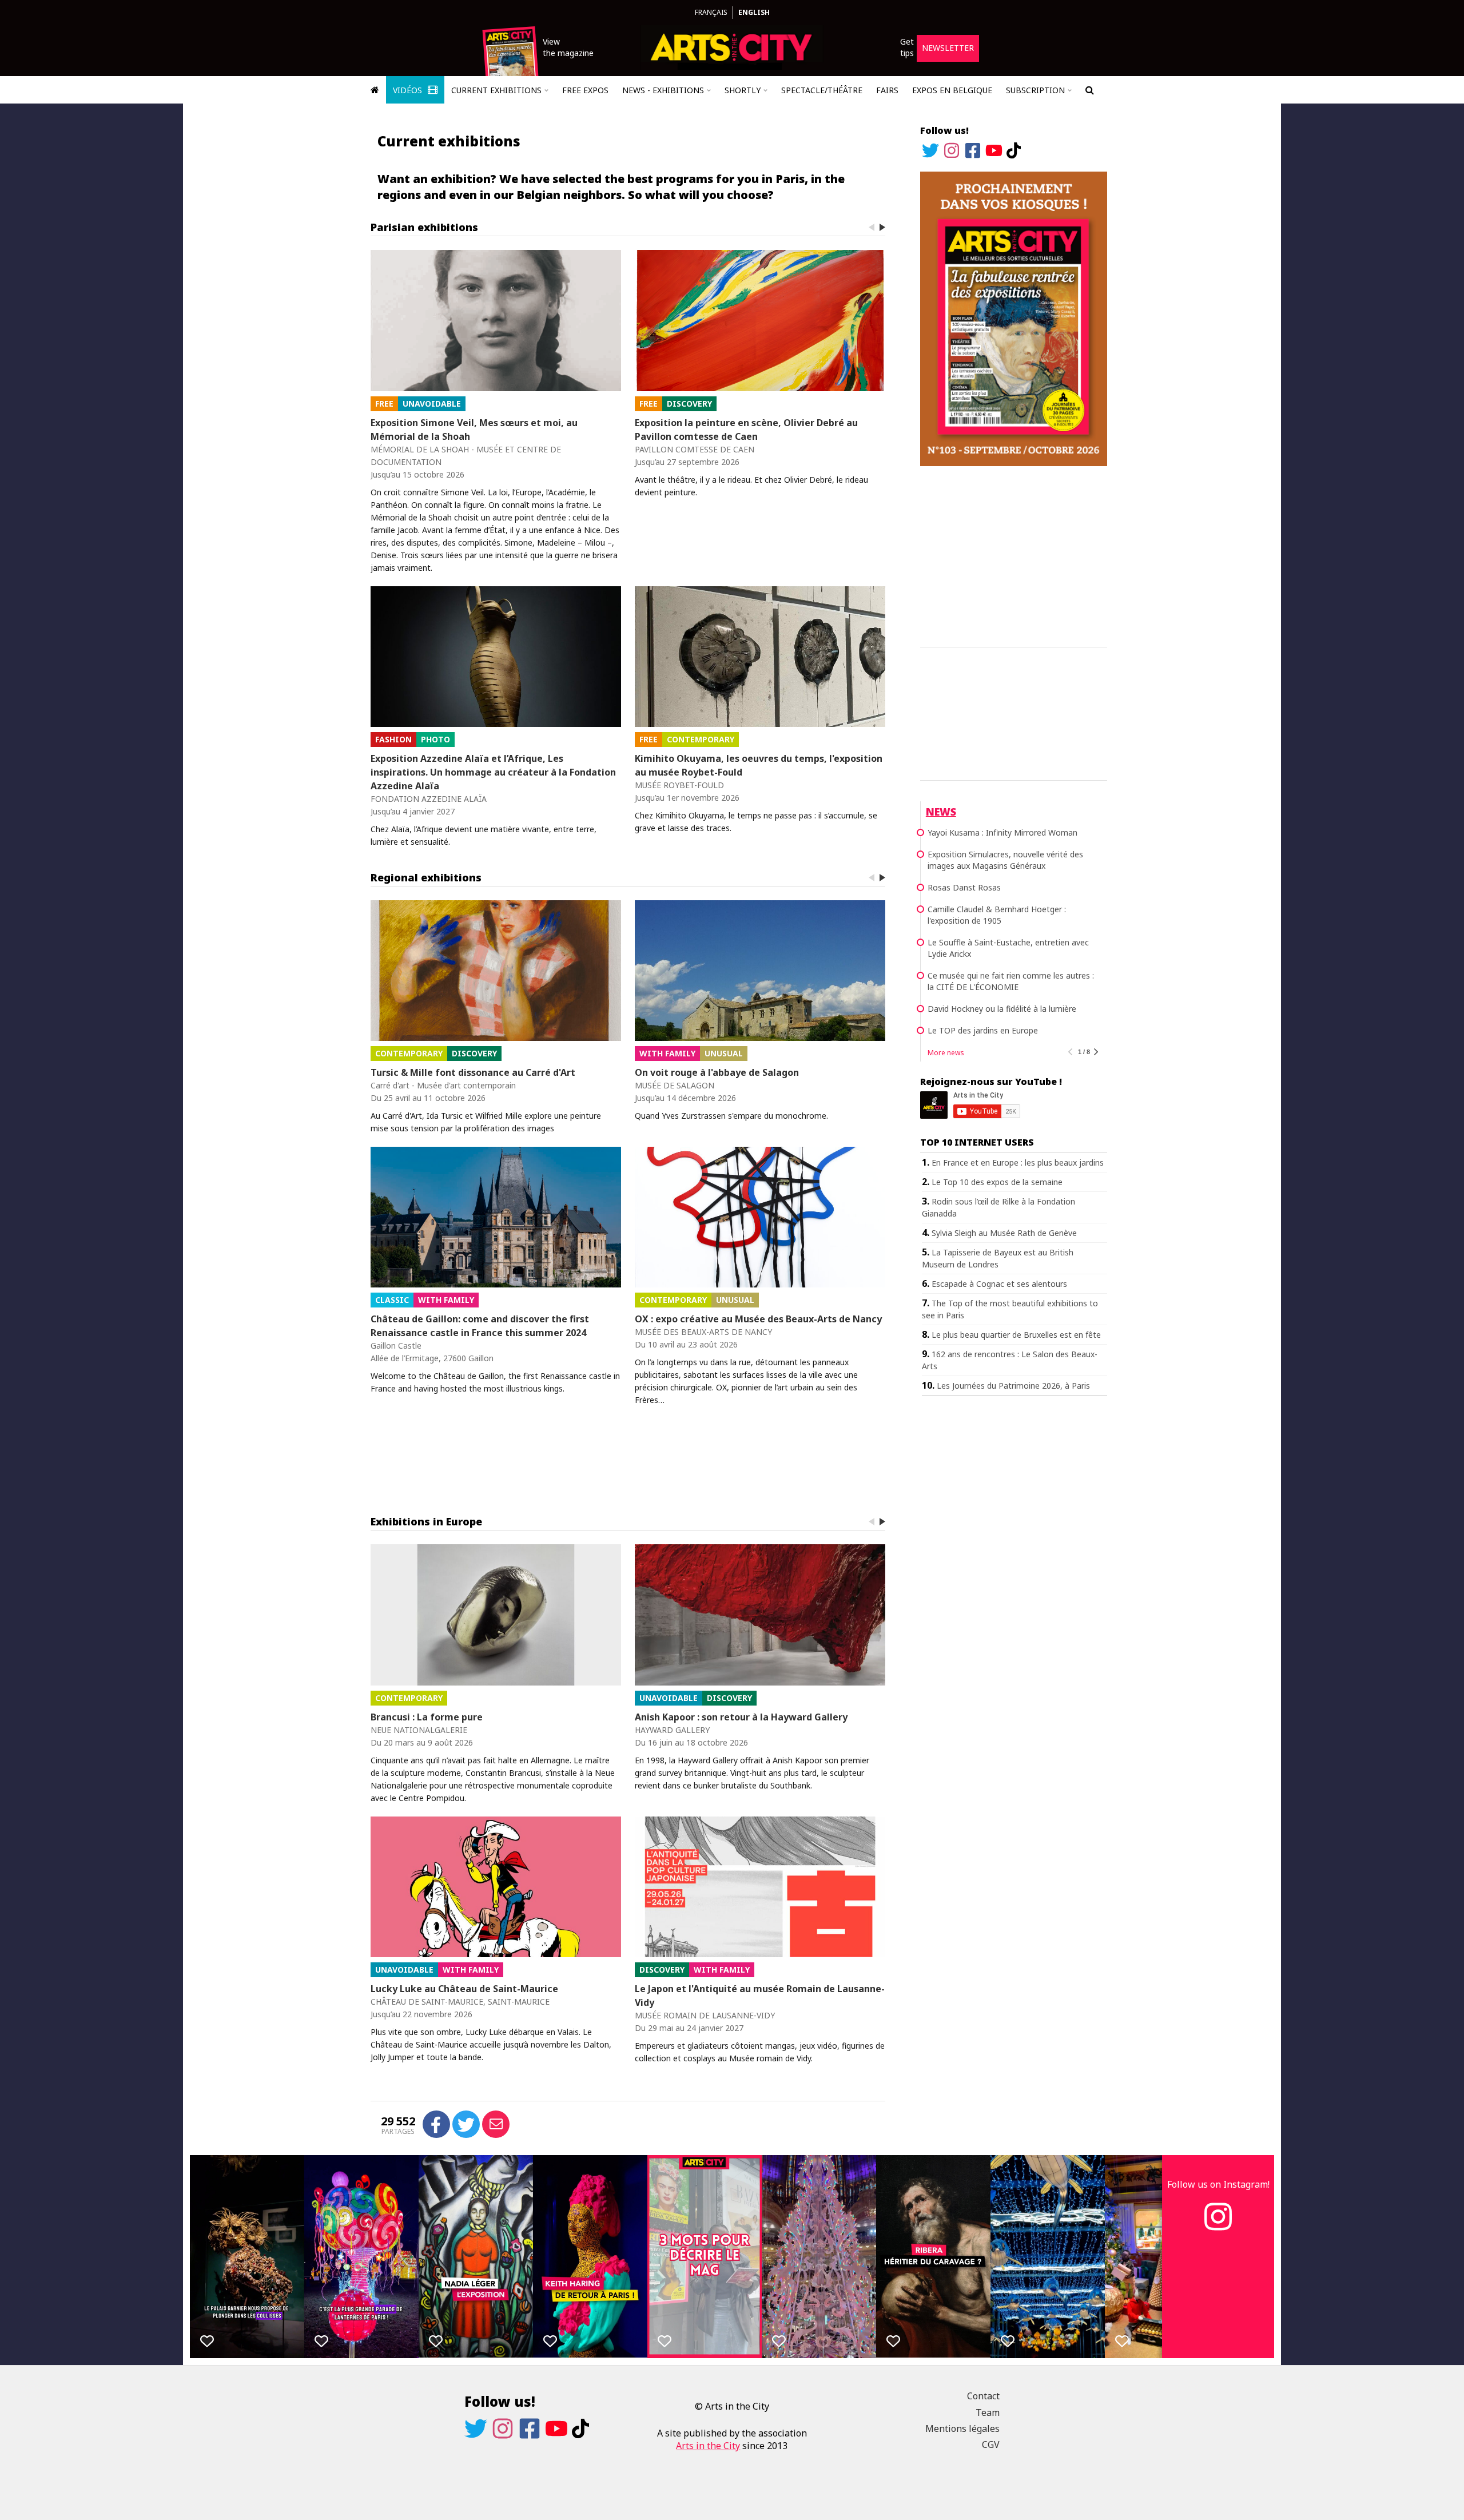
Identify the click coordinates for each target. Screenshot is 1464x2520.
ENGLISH (754, 12)
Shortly (743, 90)
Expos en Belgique (952, 90)
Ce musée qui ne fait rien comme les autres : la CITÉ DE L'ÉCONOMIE (1011, 981)
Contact (983, 2396)
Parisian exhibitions (424, 227)
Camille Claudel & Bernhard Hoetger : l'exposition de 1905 (997, 915)
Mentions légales (962, 2428)
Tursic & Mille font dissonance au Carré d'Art (473, 1072)
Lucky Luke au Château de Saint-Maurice (464, 1989)
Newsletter (948, 48)
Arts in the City (708, 2446)
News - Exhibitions (663, 90)
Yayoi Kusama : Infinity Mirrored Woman (1002, 832)
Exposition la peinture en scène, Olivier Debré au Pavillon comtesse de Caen (746, 430)
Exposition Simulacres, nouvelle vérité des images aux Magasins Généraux (1005, 860)
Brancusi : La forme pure (427, 1717)
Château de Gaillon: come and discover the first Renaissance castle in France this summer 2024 (480, 1326)
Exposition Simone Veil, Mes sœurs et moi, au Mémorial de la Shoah (474, 430)
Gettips (907, 47)
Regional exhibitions (426, 877)
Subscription (1035, 90)
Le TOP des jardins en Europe (983, 1030)
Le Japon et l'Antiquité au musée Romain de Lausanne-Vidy (760, 1996)
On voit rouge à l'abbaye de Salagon (717, 1072)
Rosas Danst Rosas (964, 887)
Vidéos (409, 90)
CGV (991, 2445)
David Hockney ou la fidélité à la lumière (1002, 1009)
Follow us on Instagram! (1218, 2184)
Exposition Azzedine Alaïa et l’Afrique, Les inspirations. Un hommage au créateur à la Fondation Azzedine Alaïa (493, 772)
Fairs (887, 90)
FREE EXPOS (585, 90)
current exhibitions (496, 90)
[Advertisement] (1014, 555)
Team (988, 2412)
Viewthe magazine (568, 47)
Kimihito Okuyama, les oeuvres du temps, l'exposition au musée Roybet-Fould (759, 765)
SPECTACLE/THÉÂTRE (822, 90)
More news (946, 1053)
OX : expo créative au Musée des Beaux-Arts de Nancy (758, 1319)
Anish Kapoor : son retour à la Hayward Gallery (741, 1717)
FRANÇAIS (711, 12)
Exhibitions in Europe (426, 1521)
